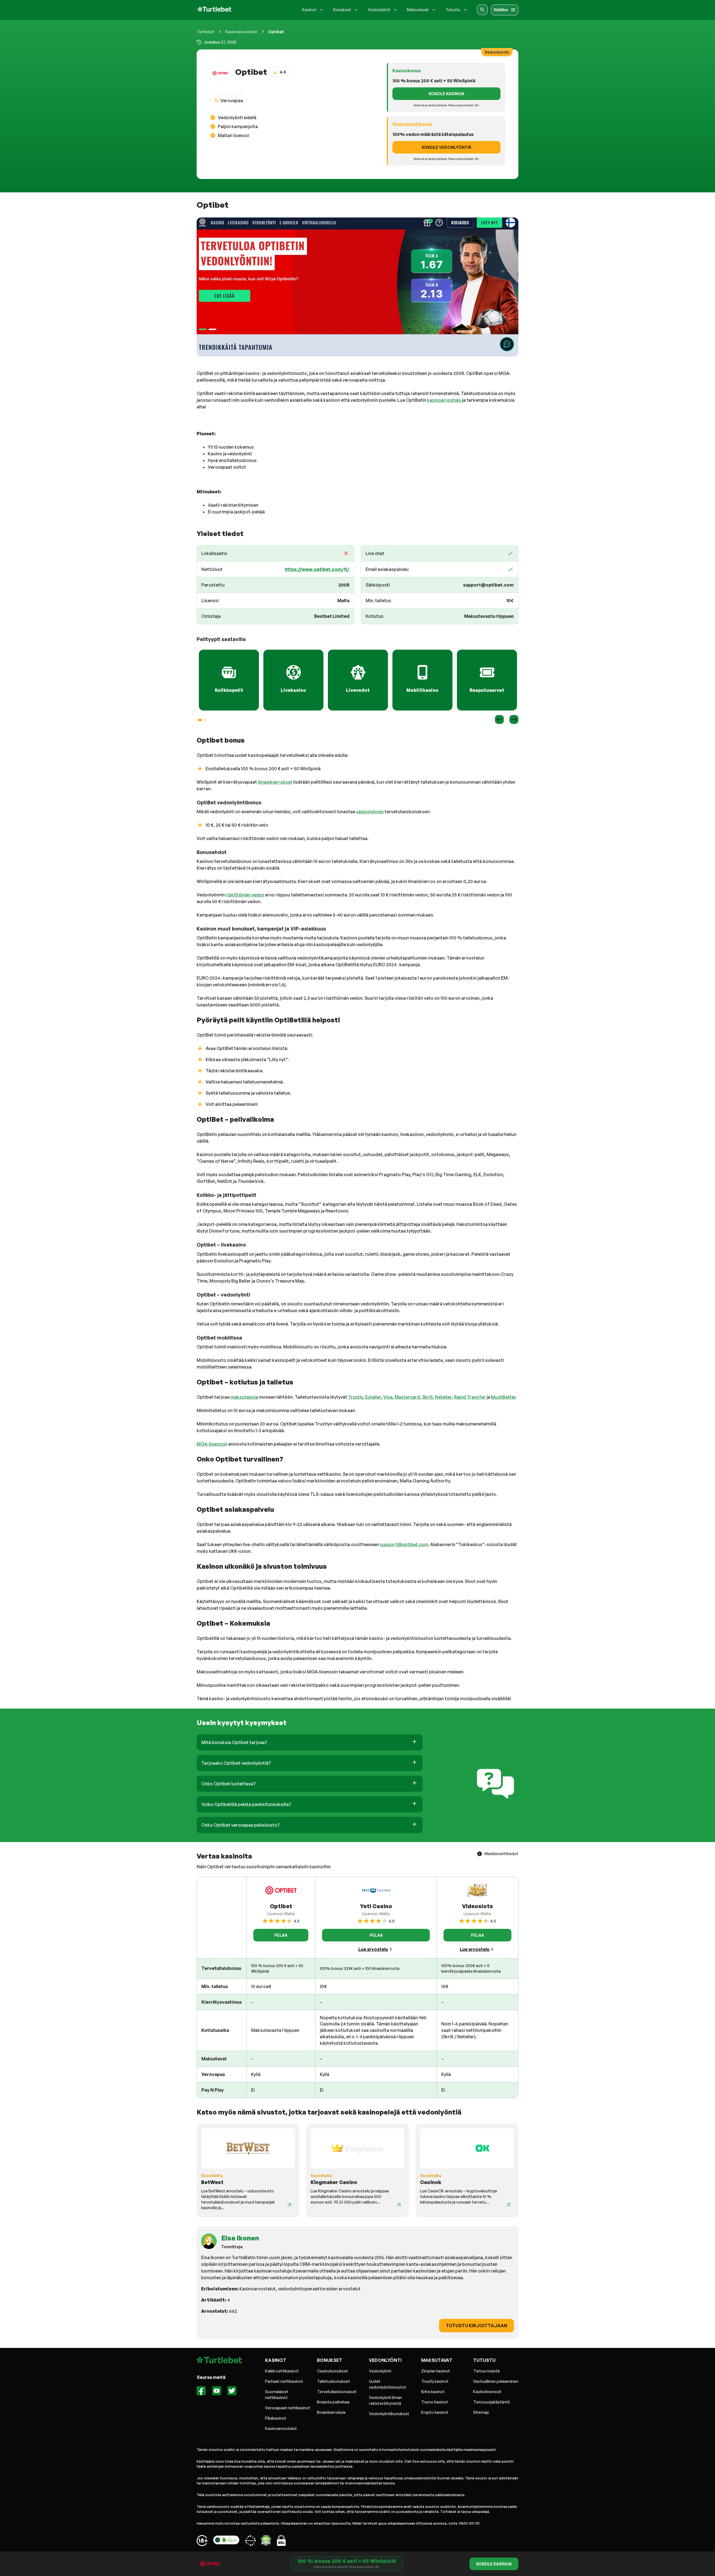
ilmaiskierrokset (275, 782)
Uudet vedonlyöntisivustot (388, 2384)
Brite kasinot (433, 2392)
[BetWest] (289, 2205)
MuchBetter (503, 1397)
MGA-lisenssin (212, 1444)
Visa (388, 1397)
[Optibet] (357, 287)
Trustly (355, 1397)
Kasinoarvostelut (241, 32)
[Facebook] (201, 2392)
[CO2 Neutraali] (226, 2541)
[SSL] (281, 2541)
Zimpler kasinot (436, 2371)
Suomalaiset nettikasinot (277, 2395)
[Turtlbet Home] (214, 10)
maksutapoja (244, 1397)
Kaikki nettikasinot (282, 2371)
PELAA (281, 1935)
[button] (310, 1742)
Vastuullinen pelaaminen (496, 2381)
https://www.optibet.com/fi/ (317, 569)
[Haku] (482, 10)
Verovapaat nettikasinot (288, 2408)
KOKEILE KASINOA (446, 94)
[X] (232, 2392)
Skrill (427, 1397)
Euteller (373, 1397)
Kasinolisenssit (487, 2392)
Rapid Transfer (470, 1397)
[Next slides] (514, 719)
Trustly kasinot (435, 2381)
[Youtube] (217, 2392)
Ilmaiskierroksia (331, 2412)
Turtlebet (206, 32)
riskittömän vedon (245, 895)
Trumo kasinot (435, 2402)
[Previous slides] (499, 719)
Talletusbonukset (333, 2381)
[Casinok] (508, 2205)
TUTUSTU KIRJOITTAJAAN (476, 2326)
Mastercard (407, 1397)
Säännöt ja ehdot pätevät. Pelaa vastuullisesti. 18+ (347, 2567)
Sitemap (481, 2412)
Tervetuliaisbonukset (337, 2392)
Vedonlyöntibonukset (389, 2414)
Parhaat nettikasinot (284, 2381)
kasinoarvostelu (444, 400)
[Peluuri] (202, 2541)
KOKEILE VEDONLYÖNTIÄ (446, 147)
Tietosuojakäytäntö (492, 2402)
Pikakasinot (276, 2418)
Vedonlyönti (380, 2371)
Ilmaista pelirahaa (333, 2402)
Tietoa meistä (486, 2371)
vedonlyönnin (370, 812)
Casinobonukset (333, 2371)
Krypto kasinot (435, 2412)
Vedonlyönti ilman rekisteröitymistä (385, 2400)
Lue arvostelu (373, 1949)
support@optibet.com (404, 1544)
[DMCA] (266, 2541)
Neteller (443, 1397)
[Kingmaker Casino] (399, 2205)
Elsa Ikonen (240, 2238)
